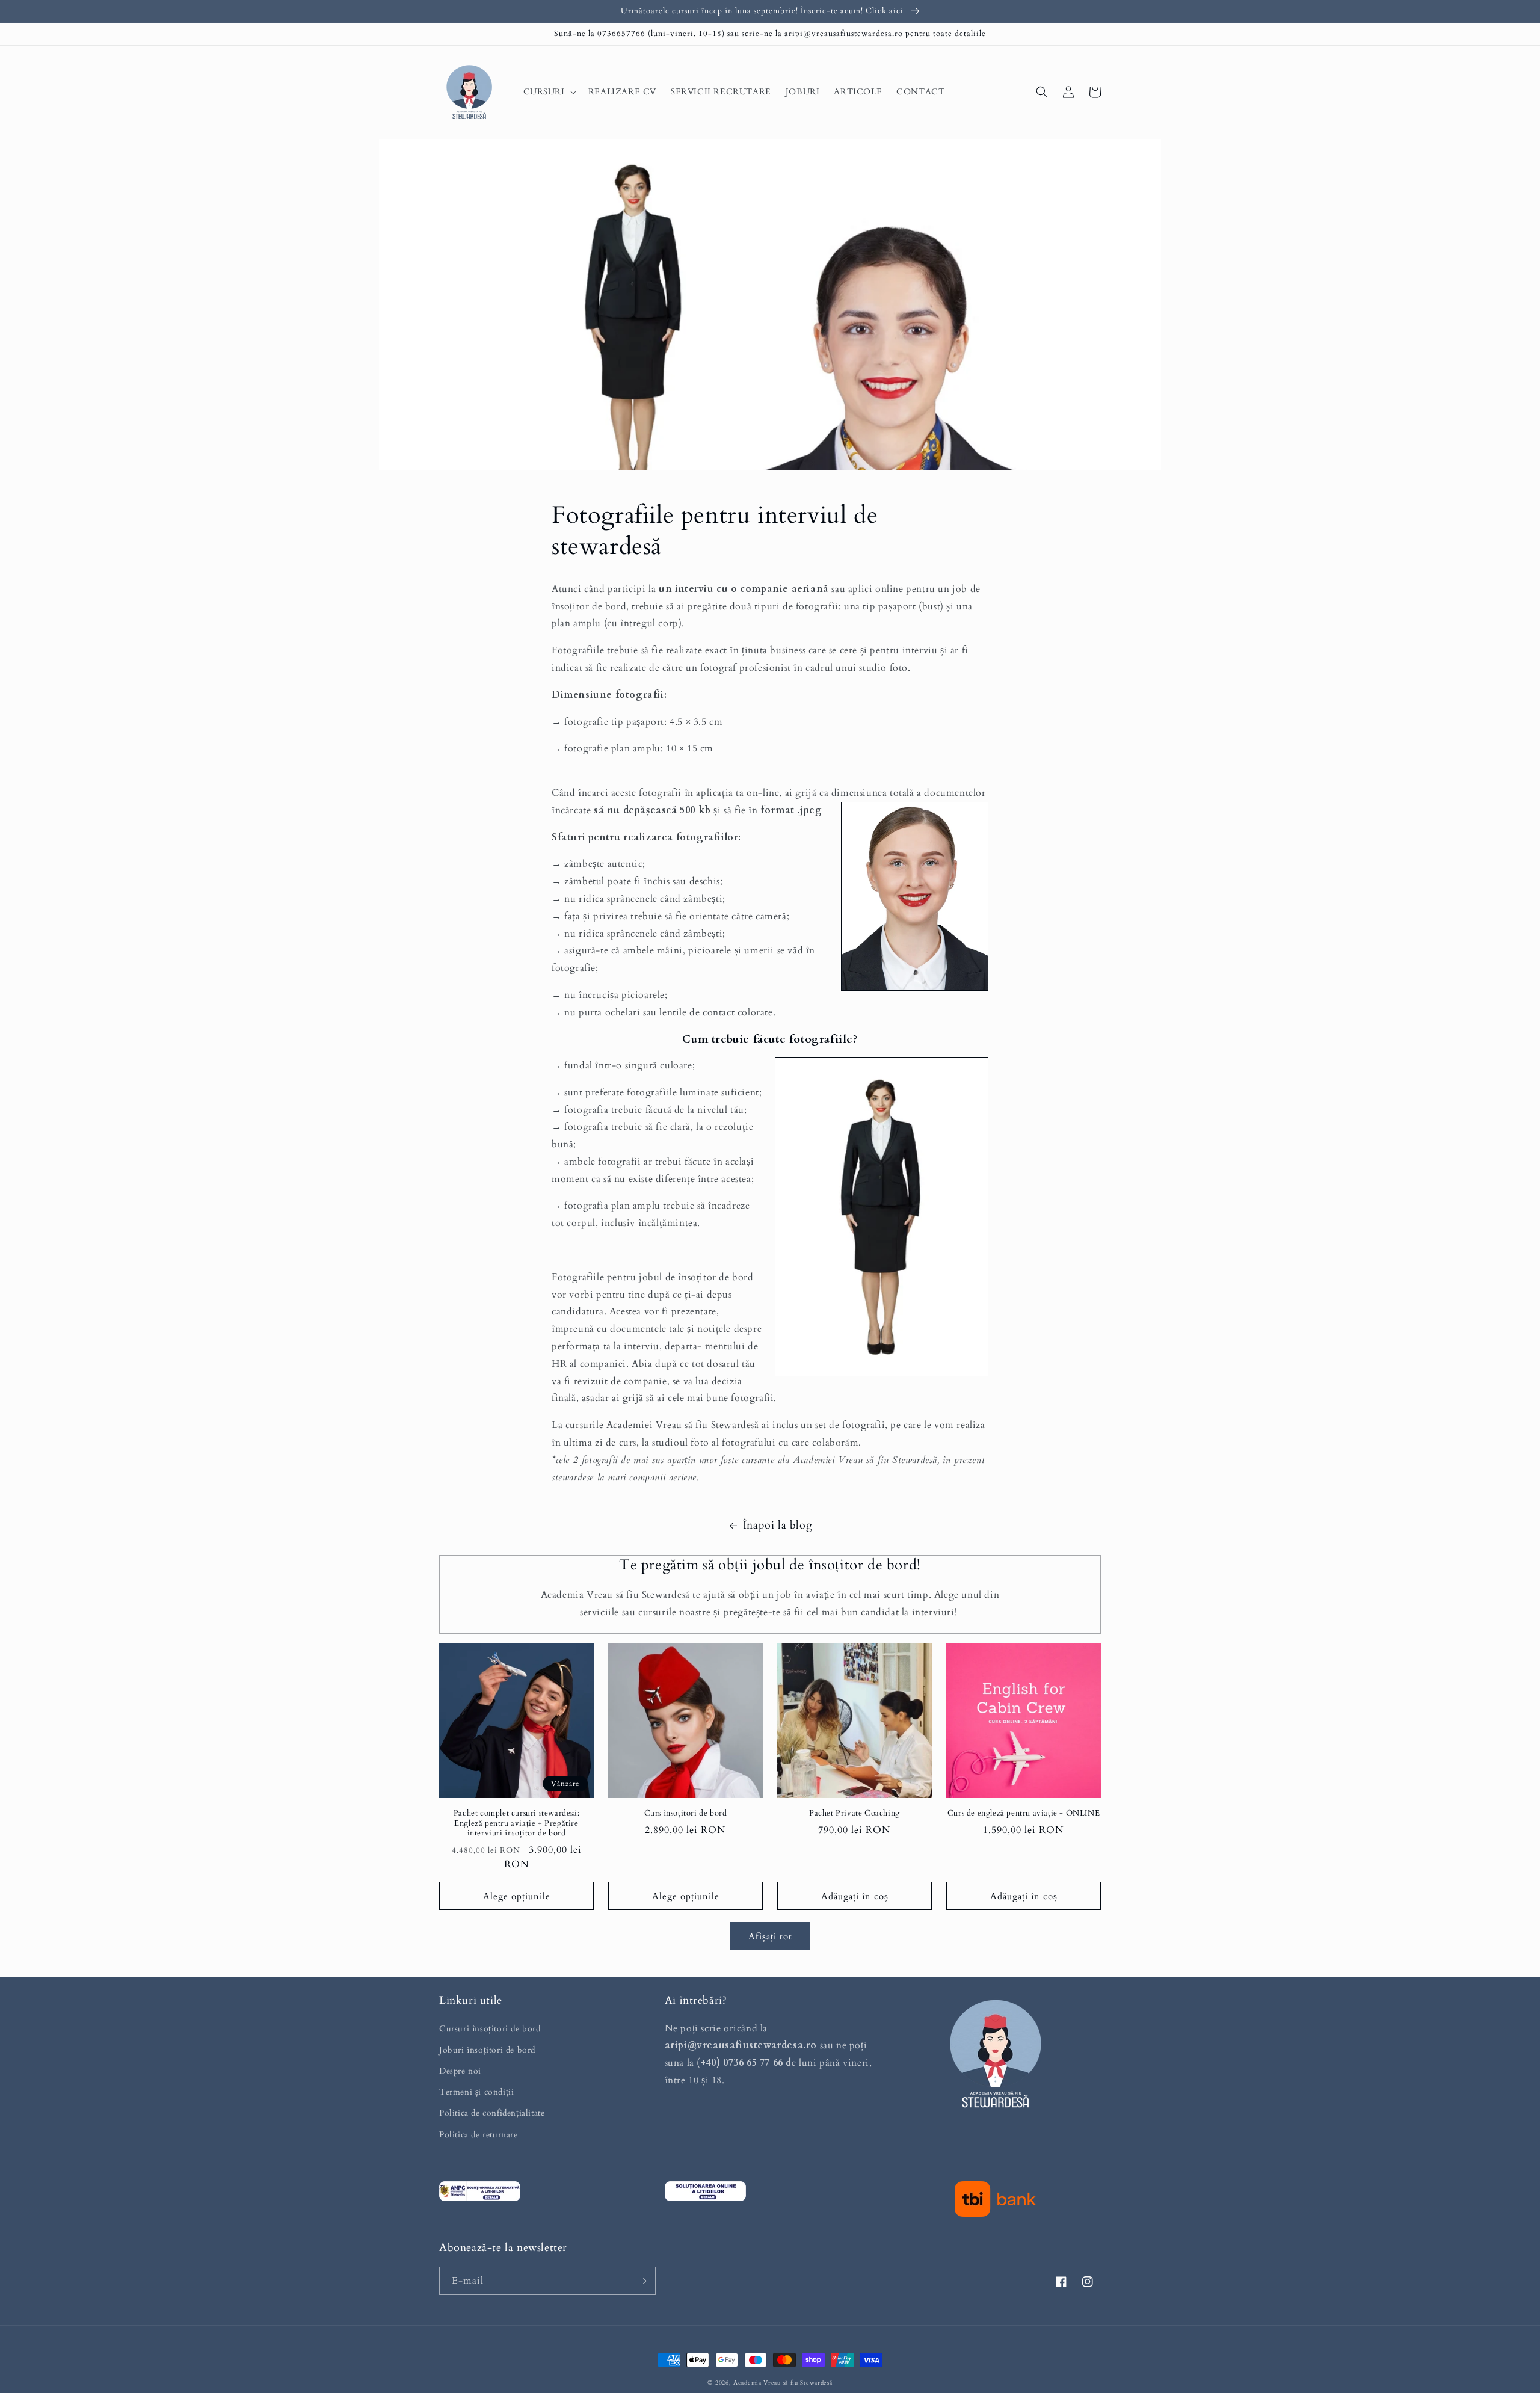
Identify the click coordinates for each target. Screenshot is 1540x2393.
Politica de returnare (479, 2135)
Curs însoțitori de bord (686, 1813)
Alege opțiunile (517, 1896)
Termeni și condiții (476, 2092)
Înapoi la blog (778, 1525)
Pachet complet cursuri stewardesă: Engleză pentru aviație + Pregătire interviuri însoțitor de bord (516, 1824)
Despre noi (460, 2071)
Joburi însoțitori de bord (487, 2050)
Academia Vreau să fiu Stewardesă (783, 2383)
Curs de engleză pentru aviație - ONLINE (1024, 1813)
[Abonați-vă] (642, 2281)
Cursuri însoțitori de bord (490, 2029)
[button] (549, 92)
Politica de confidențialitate (492, 2113)
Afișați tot (770, 1936)
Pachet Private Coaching (855, 1813)
